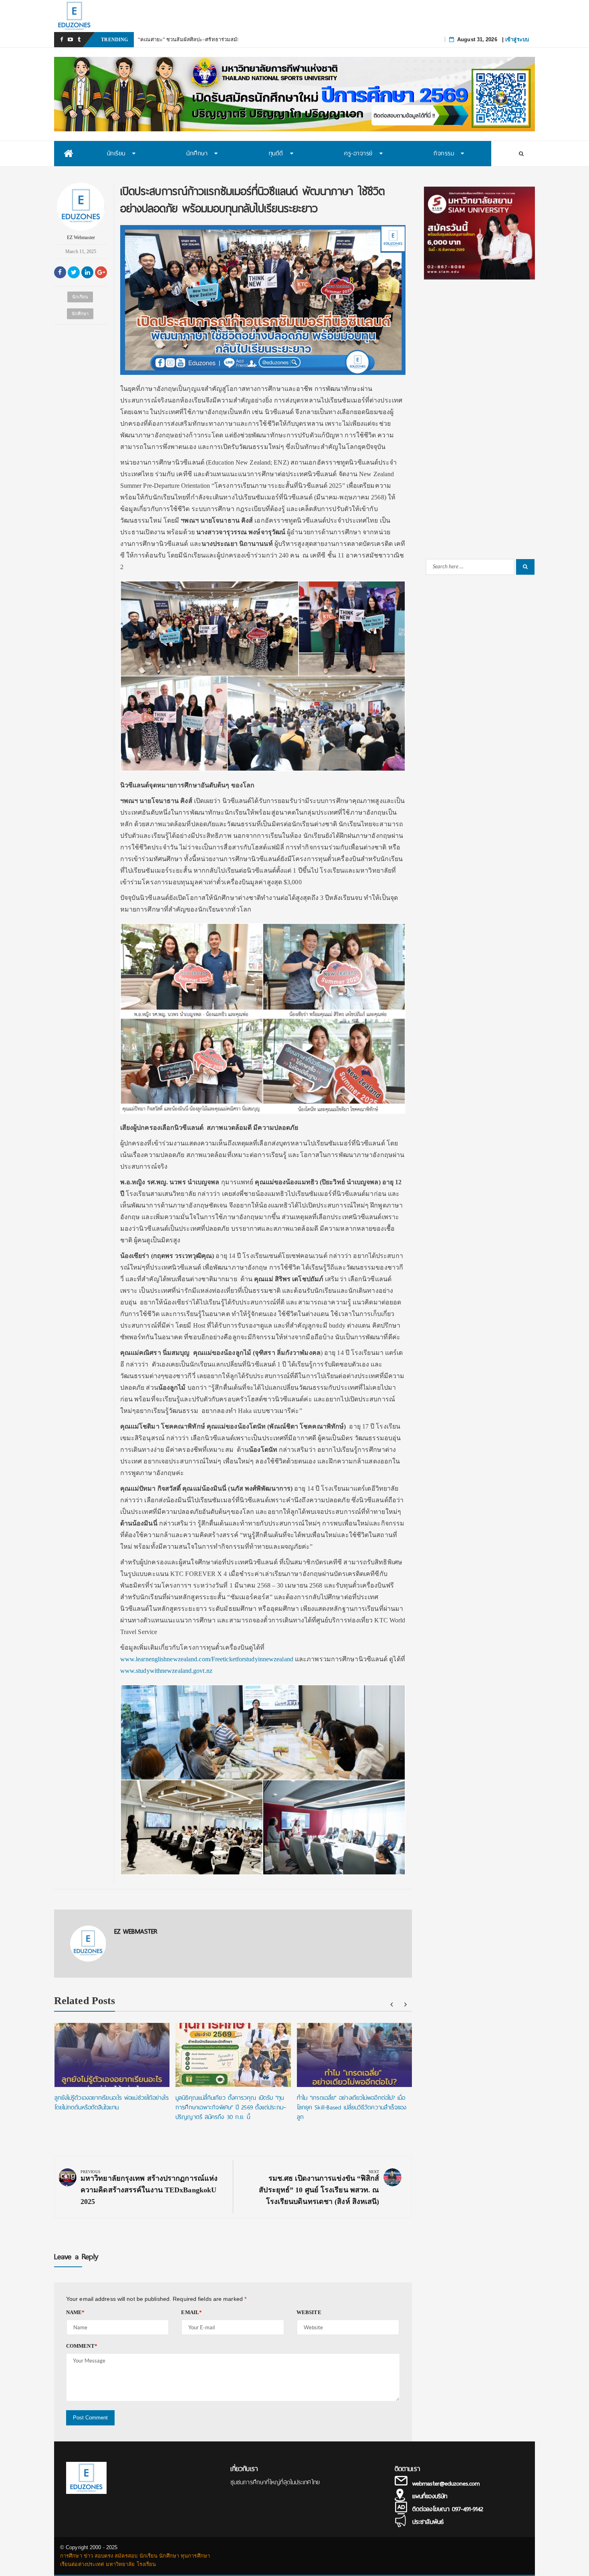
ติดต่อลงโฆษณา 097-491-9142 (448, 2509)
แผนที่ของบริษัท (430, 2496)
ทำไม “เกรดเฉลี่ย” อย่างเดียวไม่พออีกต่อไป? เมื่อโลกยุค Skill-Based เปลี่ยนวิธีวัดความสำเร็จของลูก (352, 2107)
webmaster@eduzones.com (446, 2483)
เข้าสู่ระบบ (517, 39)
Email (192, 2312)
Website (309, 2312)
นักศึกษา (80, 314)
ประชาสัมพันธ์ (428, 2522)
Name (76, 2312)
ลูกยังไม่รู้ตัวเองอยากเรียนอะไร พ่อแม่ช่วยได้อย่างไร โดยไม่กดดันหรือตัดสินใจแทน (112, 2103)
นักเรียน (80, 297)
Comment (82, 2346)
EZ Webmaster (81, 237)
